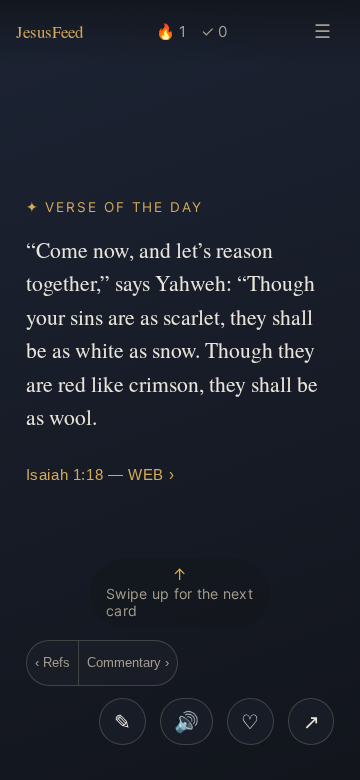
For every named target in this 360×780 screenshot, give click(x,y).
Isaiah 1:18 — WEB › (100, 474)
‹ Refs (52, 662)
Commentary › (128, 662)
